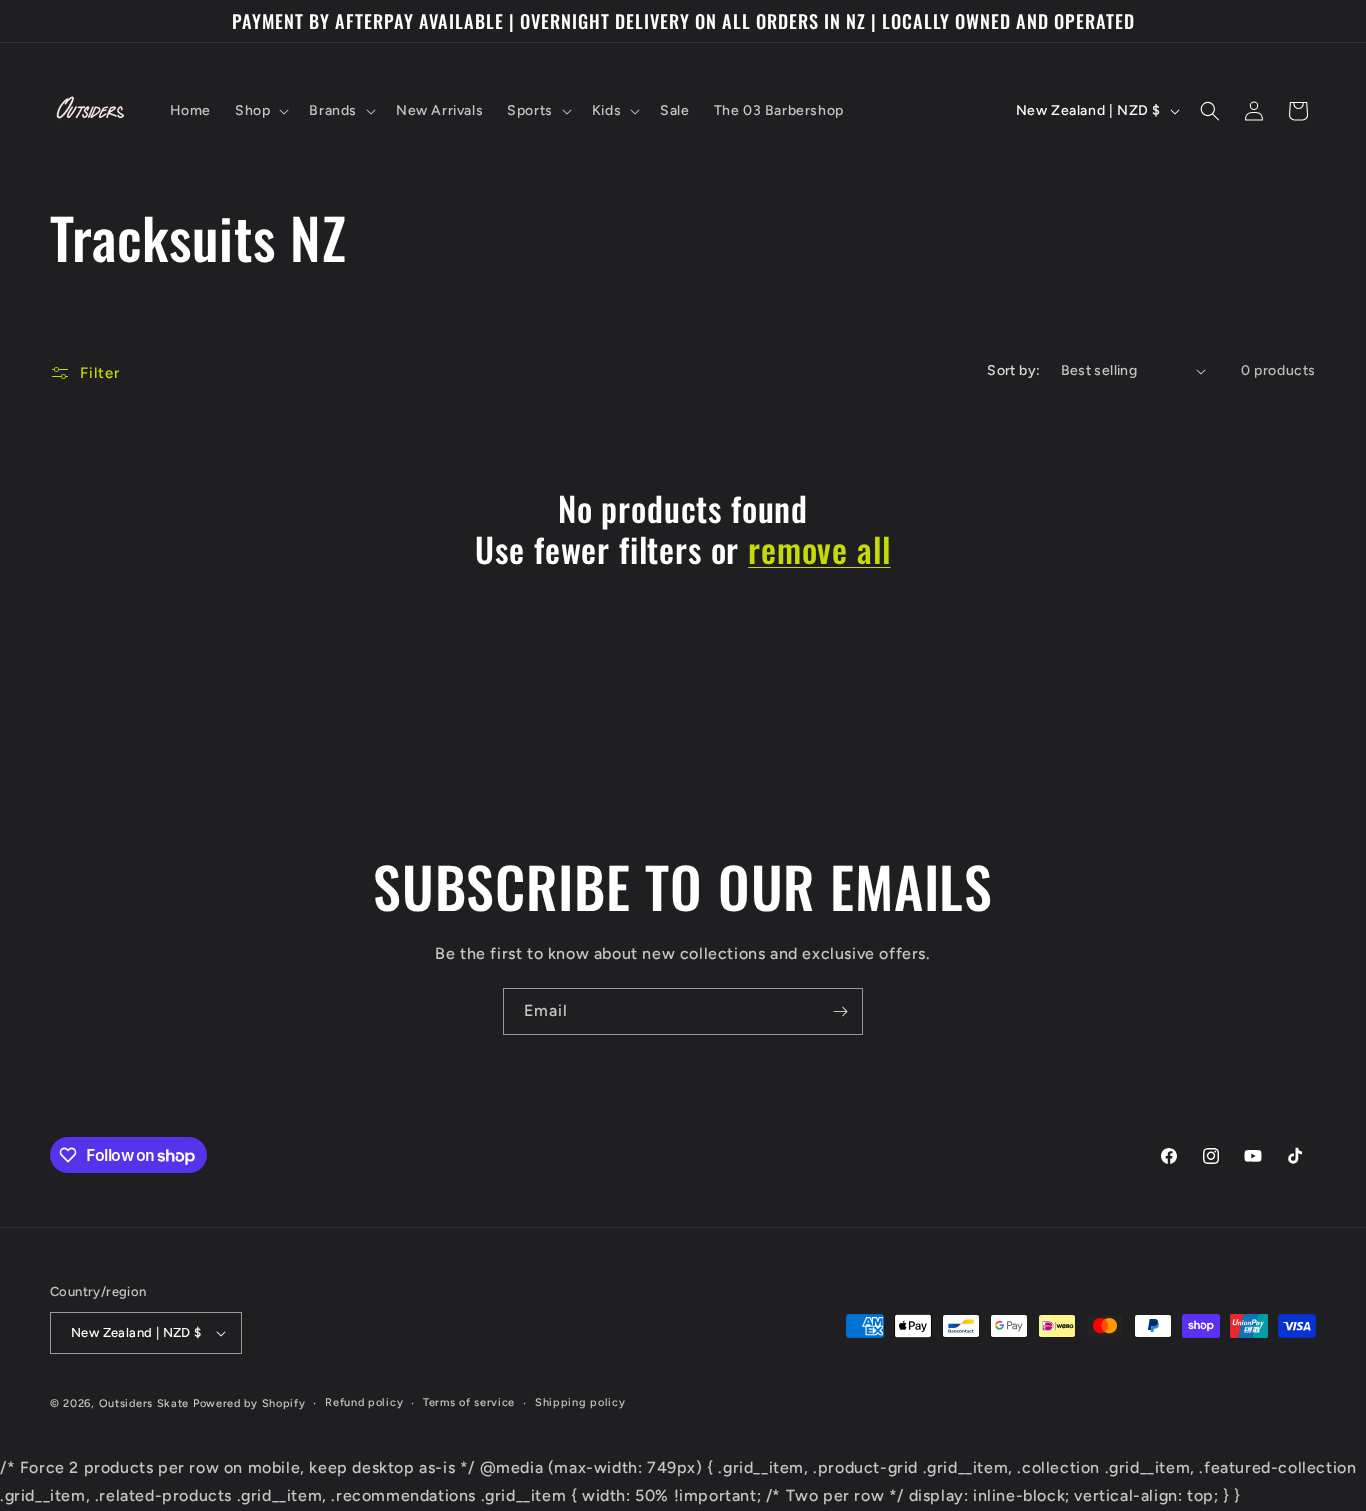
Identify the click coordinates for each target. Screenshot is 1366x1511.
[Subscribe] (840, 1011)
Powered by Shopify (249, 1403)
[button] (260, 111)
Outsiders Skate (144, 1403)
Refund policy (364, 1402)
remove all (819, 549)
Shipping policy (580, 1402)
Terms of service (469, 1402)
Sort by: (1013, 370)
